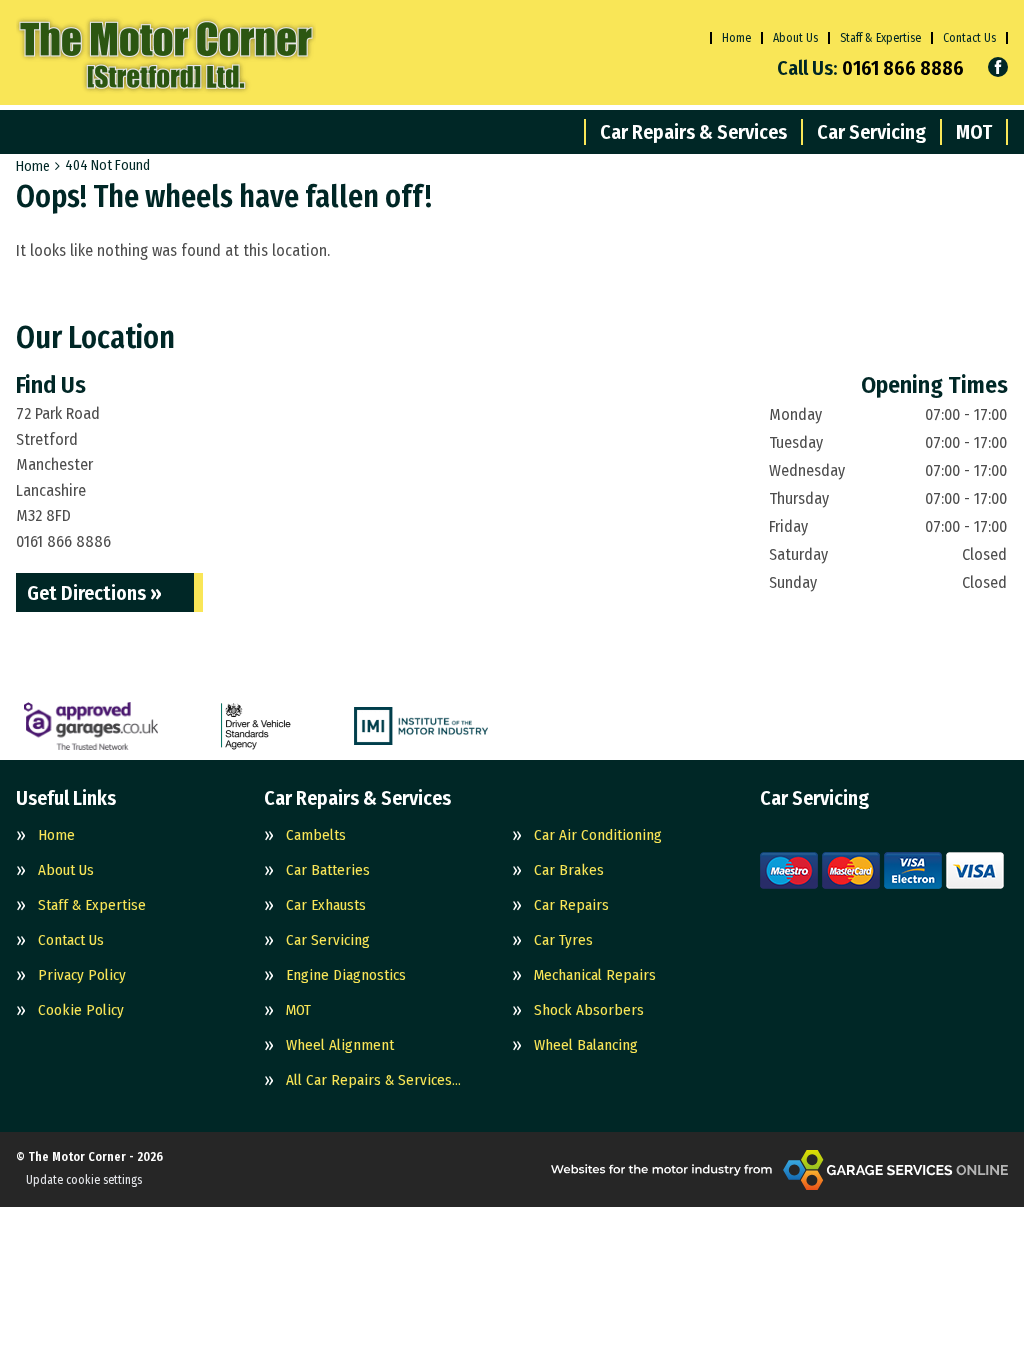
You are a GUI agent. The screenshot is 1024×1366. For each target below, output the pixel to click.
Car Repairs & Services (693, 132)
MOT (974, 132)
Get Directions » (94, 593)
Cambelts (316, 835)
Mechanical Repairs (595, 975)
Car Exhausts (326, 905)
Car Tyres (563, 940)
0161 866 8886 (870, 68)
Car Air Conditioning (598, 835)
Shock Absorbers (589, 1010)
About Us (795, 38)
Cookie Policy (81, 1010)
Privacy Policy (82, 975)
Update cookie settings (84, 1180)
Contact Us (969, 38)
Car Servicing (871, 132)
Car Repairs (571, 905)
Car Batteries (328, 870)
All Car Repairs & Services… (373, 1080)
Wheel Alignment (340, 1045)
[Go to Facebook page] (998, 67)
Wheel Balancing (586, 1045)
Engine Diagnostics (346, 975)
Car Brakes (569, 870)
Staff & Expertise (880, 38)
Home (736, 38)
